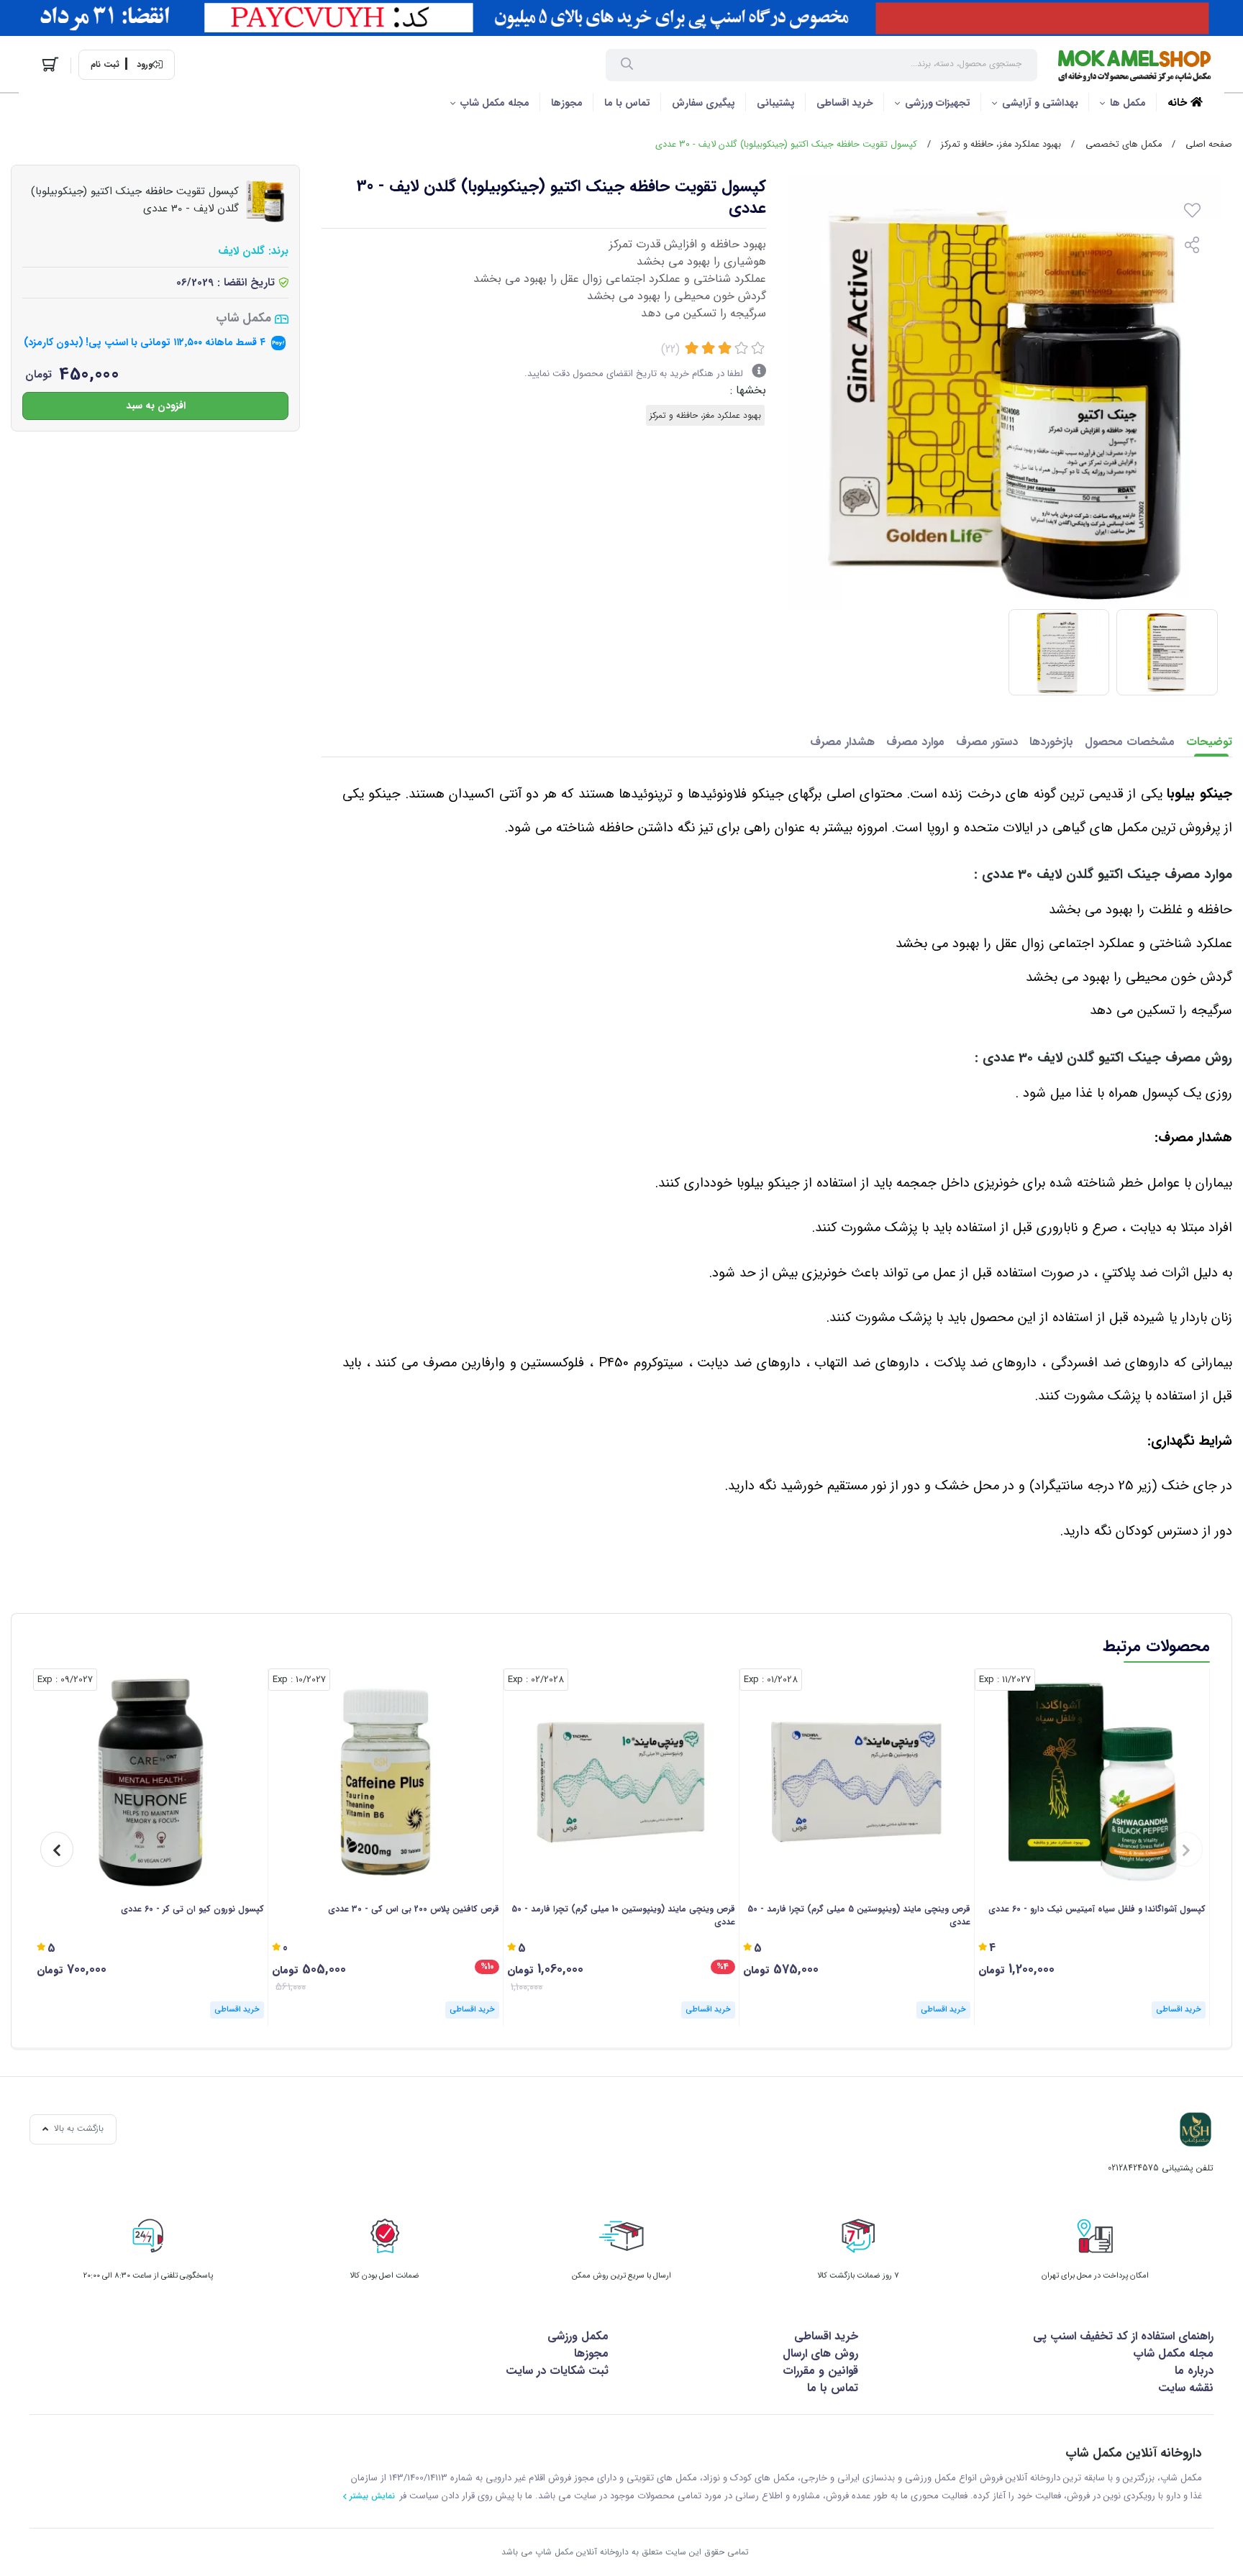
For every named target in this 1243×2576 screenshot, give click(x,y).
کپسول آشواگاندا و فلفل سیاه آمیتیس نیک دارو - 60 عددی (1097, 1909)
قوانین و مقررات (820, 2371)
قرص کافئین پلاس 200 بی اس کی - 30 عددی (414, 1909)
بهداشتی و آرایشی (1040, 103)
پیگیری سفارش (704, 103)
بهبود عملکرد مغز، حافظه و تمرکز (1001, 145)
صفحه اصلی (1209, 145)
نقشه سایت (1186, 2388)
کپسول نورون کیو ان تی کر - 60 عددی (192, 1909)
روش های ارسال (820, 2353)
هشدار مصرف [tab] (842, 742)
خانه (1179, 103)
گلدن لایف (241, 251)
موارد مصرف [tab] (915, 742)
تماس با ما (627, 103)
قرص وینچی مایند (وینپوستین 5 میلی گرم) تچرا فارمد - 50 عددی (859, 1916)
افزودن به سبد (156, 405)
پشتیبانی (776, 103)
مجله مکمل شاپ (495, 103)
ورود (145, 65)
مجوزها (567, 103)
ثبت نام (105, 65)
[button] (1186, 1849)
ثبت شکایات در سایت (557, 2371)
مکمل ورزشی (578, 2336)
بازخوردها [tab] (1051, 742)
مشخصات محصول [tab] (1130, 742)
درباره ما (1194, 2371)
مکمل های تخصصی (1124, 145)
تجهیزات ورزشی (938, 103)
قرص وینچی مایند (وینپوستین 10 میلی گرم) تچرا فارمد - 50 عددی (623, 1916)
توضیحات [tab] (1209, 742)
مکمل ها (1128, 103)
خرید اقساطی (845, 103)
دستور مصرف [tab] (987, 742)
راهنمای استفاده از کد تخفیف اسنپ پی (1123, 2336)
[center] (627, 65)
